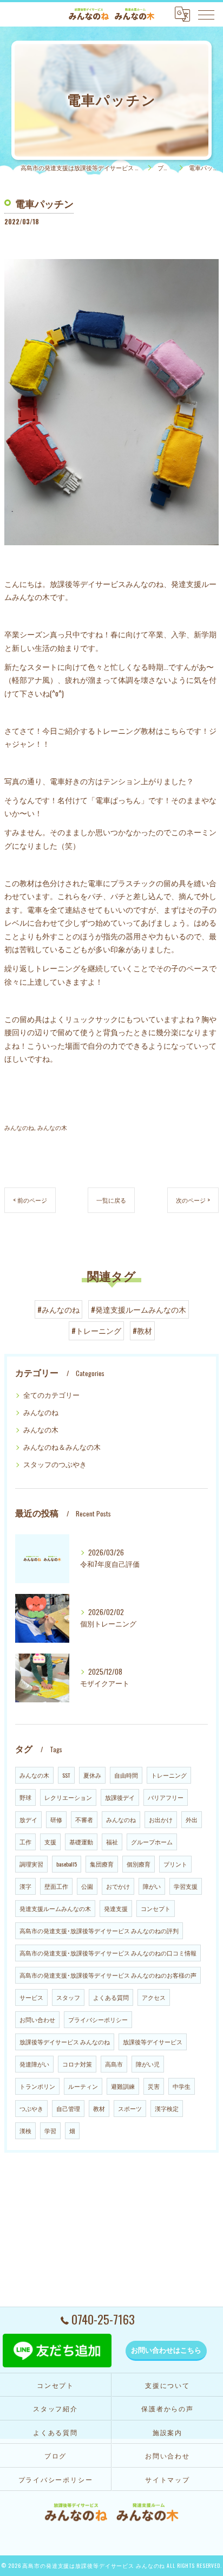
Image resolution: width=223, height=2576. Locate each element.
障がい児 (148, 2064)
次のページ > (193, 1200)
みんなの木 (52, 1127)
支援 (50, 1842)
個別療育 (139, 1864)
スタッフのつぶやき (55, 1464)
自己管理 (68, 2108)
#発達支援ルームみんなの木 (139, 1309)
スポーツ (130, 2108)
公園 (87, 1886)
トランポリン (37, 2086)
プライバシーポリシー (98, 2019)
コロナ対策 (77, 2064)
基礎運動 (81, 1842)
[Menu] (206, 14)
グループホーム (152, 1842)
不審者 (84, 1819)
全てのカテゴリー (51, 1395)
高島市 (114, 2064)
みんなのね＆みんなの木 (62, 1447)
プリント (175, 1864)
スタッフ (68, 1997)
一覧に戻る (111, 1200)
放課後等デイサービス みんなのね (65, 2042)
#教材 (142, 1331)
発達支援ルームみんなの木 (55, 1908)
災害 (154, 2086)
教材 (99, 2108)
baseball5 (67, 1864)
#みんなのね (58, 1309)
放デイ (28, 1819)
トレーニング (169, 1775)
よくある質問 (111, 1997)
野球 (25, 1797)
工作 (25, 1842)
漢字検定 (167, 2108)
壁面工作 (56, 1886)
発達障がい (34, 2064)
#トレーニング (96, 1331)
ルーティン (83, 2086)
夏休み (92, 1775)
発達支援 (116, 1908)
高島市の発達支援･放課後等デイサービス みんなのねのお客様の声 (108, 1975)
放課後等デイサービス (153, 2042)
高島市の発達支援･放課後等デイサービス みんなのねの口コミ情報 (108, 1953)
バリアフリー (166, 1797)
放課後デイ (120, 1797)
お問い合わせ (37, 2019)
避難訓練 (123, 2086)
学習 (50, 2130)
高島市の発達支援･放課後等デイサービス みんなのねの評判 (99, 1931)
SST (66, 1775)
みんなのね (19, 1127)
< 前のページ (30, 1200)
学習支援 (186, 1886)
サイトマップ (168, 2479)
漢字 (25, 1886)
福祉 (112, 1842)
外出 (192, 1819)
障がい (152, 1886)
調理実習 (31, 1864)
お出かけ (161, 1819)
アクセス (154, 1997)
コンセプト (156, 1908)
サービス (31, 1997)
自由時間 (126, 1775)
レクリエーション (68, 1797)
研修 (56, 1819)
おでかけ (118, 1886)
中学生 (182, 2086)
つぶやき (31, 2108)
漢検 (25, 2130)
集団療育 (102, 1864)
